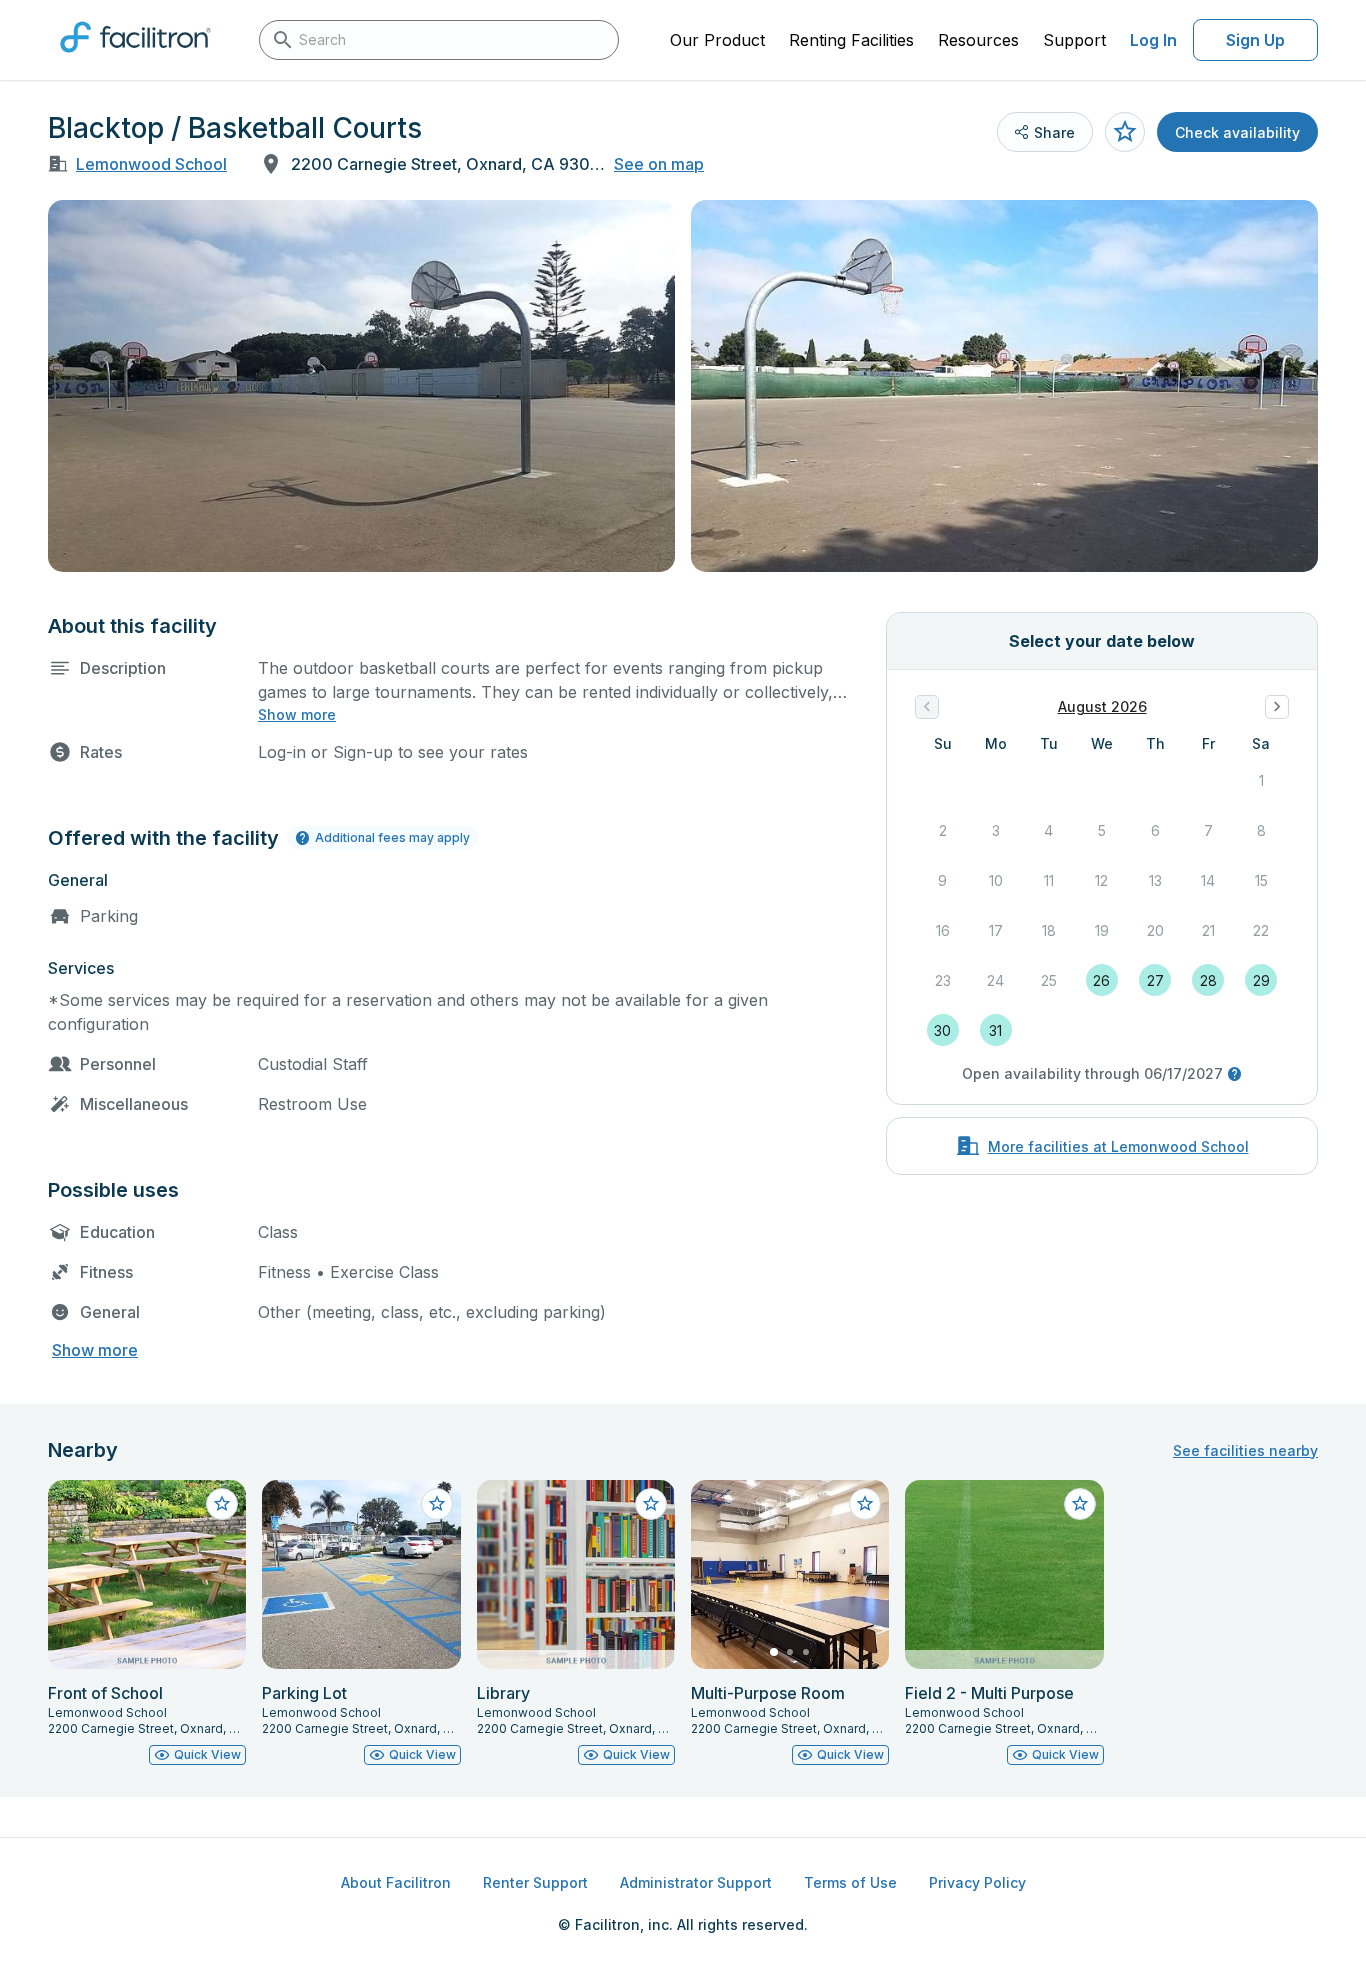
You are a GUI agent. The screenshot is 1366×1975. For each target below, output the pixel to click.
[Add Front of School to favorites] (222, 1504)
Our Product (717, 40)
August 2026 (1102, 706)
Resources (978, 40)
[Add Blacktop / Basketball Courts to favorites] (1125, 132)
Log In (1153, 40)
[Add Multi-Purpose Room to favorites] (865, 1504)
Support (1074, 40)
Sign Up (1255, 40)
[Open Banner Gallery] (361, 386)
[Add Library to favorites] (651, 1504)
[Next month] (1277, 707)
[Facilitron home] (135, 59)
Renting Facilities (851, 40)
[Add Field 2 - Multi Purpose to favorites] (1080, 1504)
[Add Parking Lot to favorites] (437, 1504)
